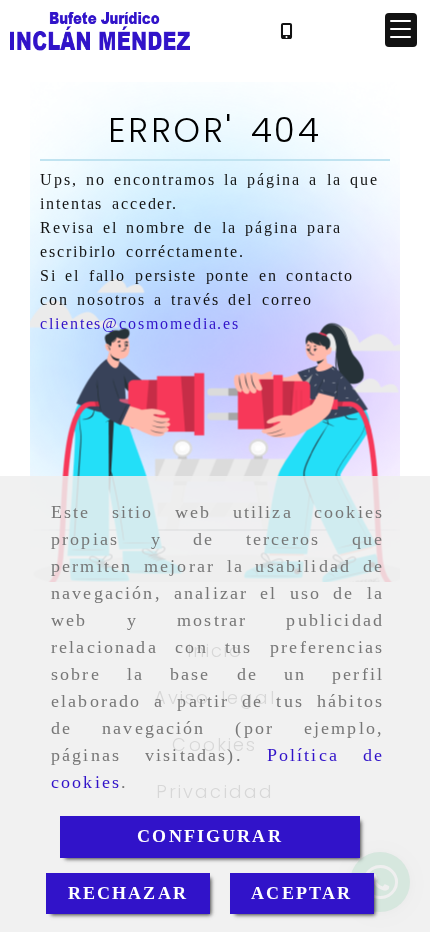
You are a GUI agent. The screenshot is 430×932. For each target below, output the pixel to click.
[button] (401, 30)
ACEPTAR (301, 893)
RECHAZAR (128, 893)
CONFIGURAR (210, 836)
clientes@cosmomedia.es (140, 323)
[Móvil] (286, 30)
